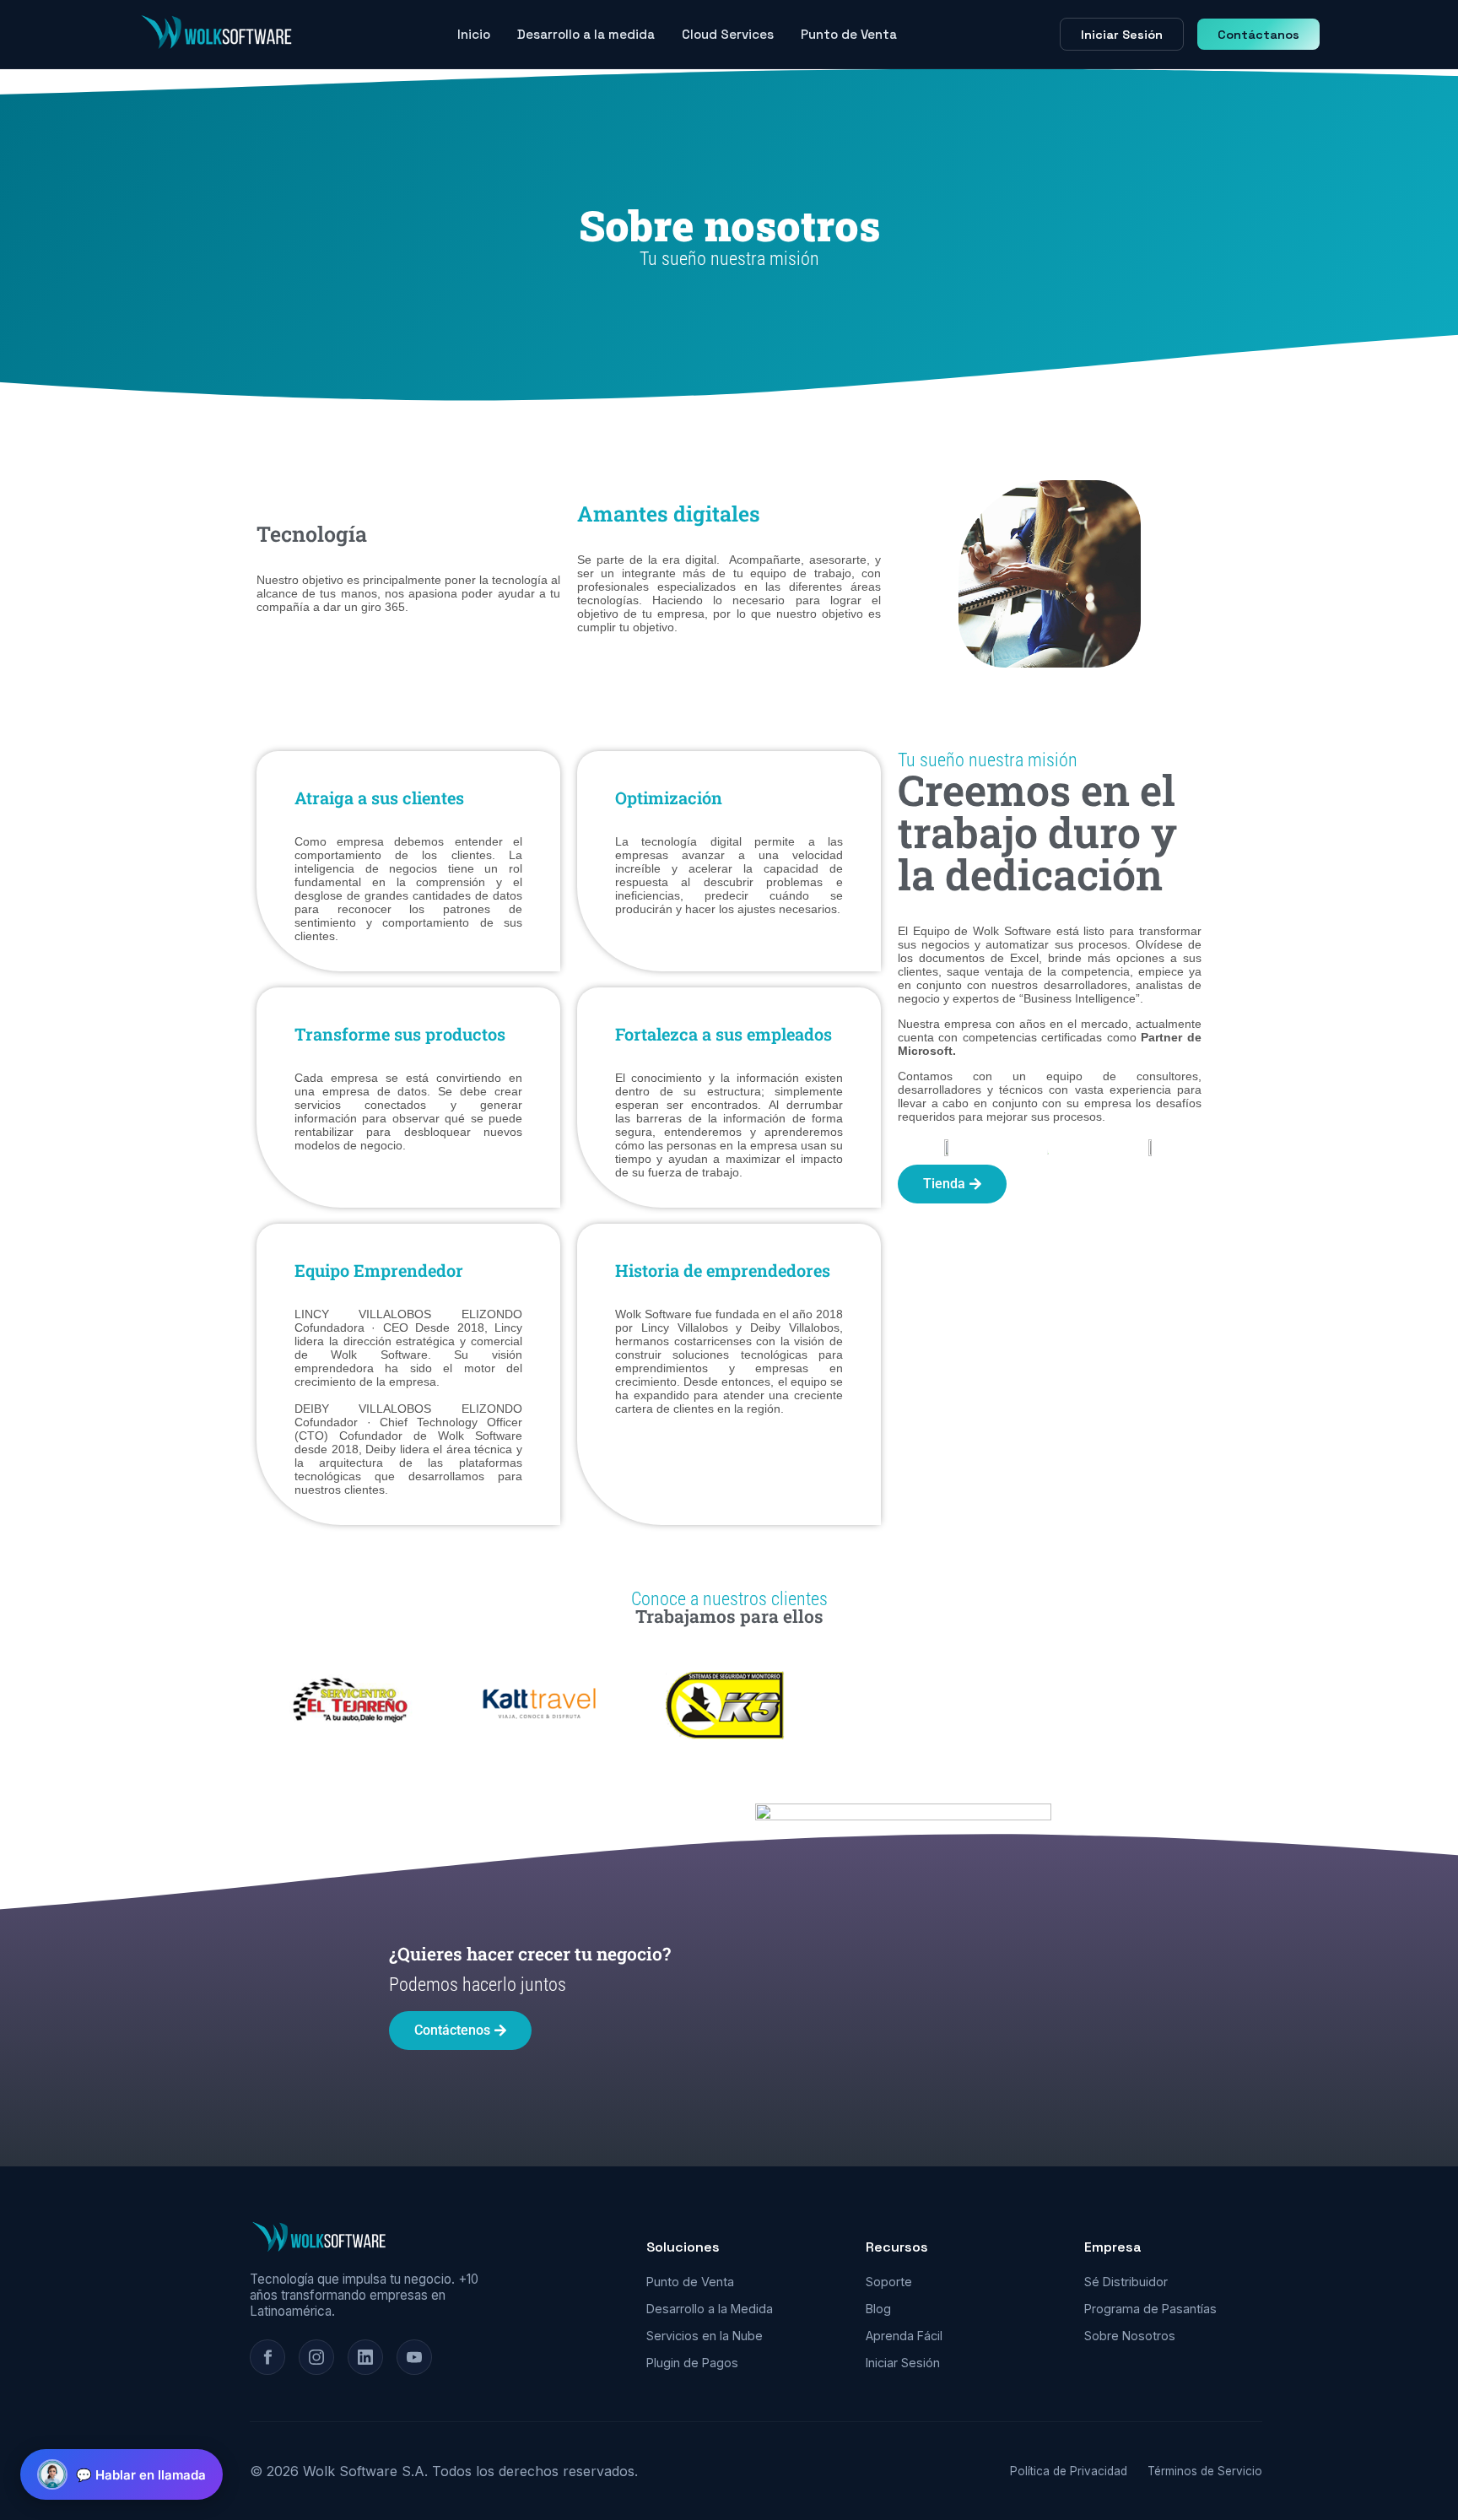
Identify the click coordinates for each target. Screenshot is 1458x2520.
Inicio (474, 34)
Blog (878, 2309)
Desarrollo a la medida (586, 34)
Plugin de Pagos (692, 2363)
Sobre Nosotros (1130, 2336)
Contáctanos (1258, 35)
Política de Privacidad (1069, 2471)
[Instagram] (316, 2357)
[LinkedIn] (365, 2357)
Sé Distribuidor (1126, 2282)
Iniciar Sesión (1122, 35)
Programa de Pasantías (1150, 2309)
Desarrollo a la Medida (710, 2309)
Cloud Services (728, 34)
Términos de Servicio (1205, 2471)
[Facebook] (267, 2357)
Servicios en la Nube (705, 2336)
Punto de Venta (849, 34)
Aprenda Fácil (904, 2336)
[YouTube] (414, 2357)
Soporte (889, 2282)
